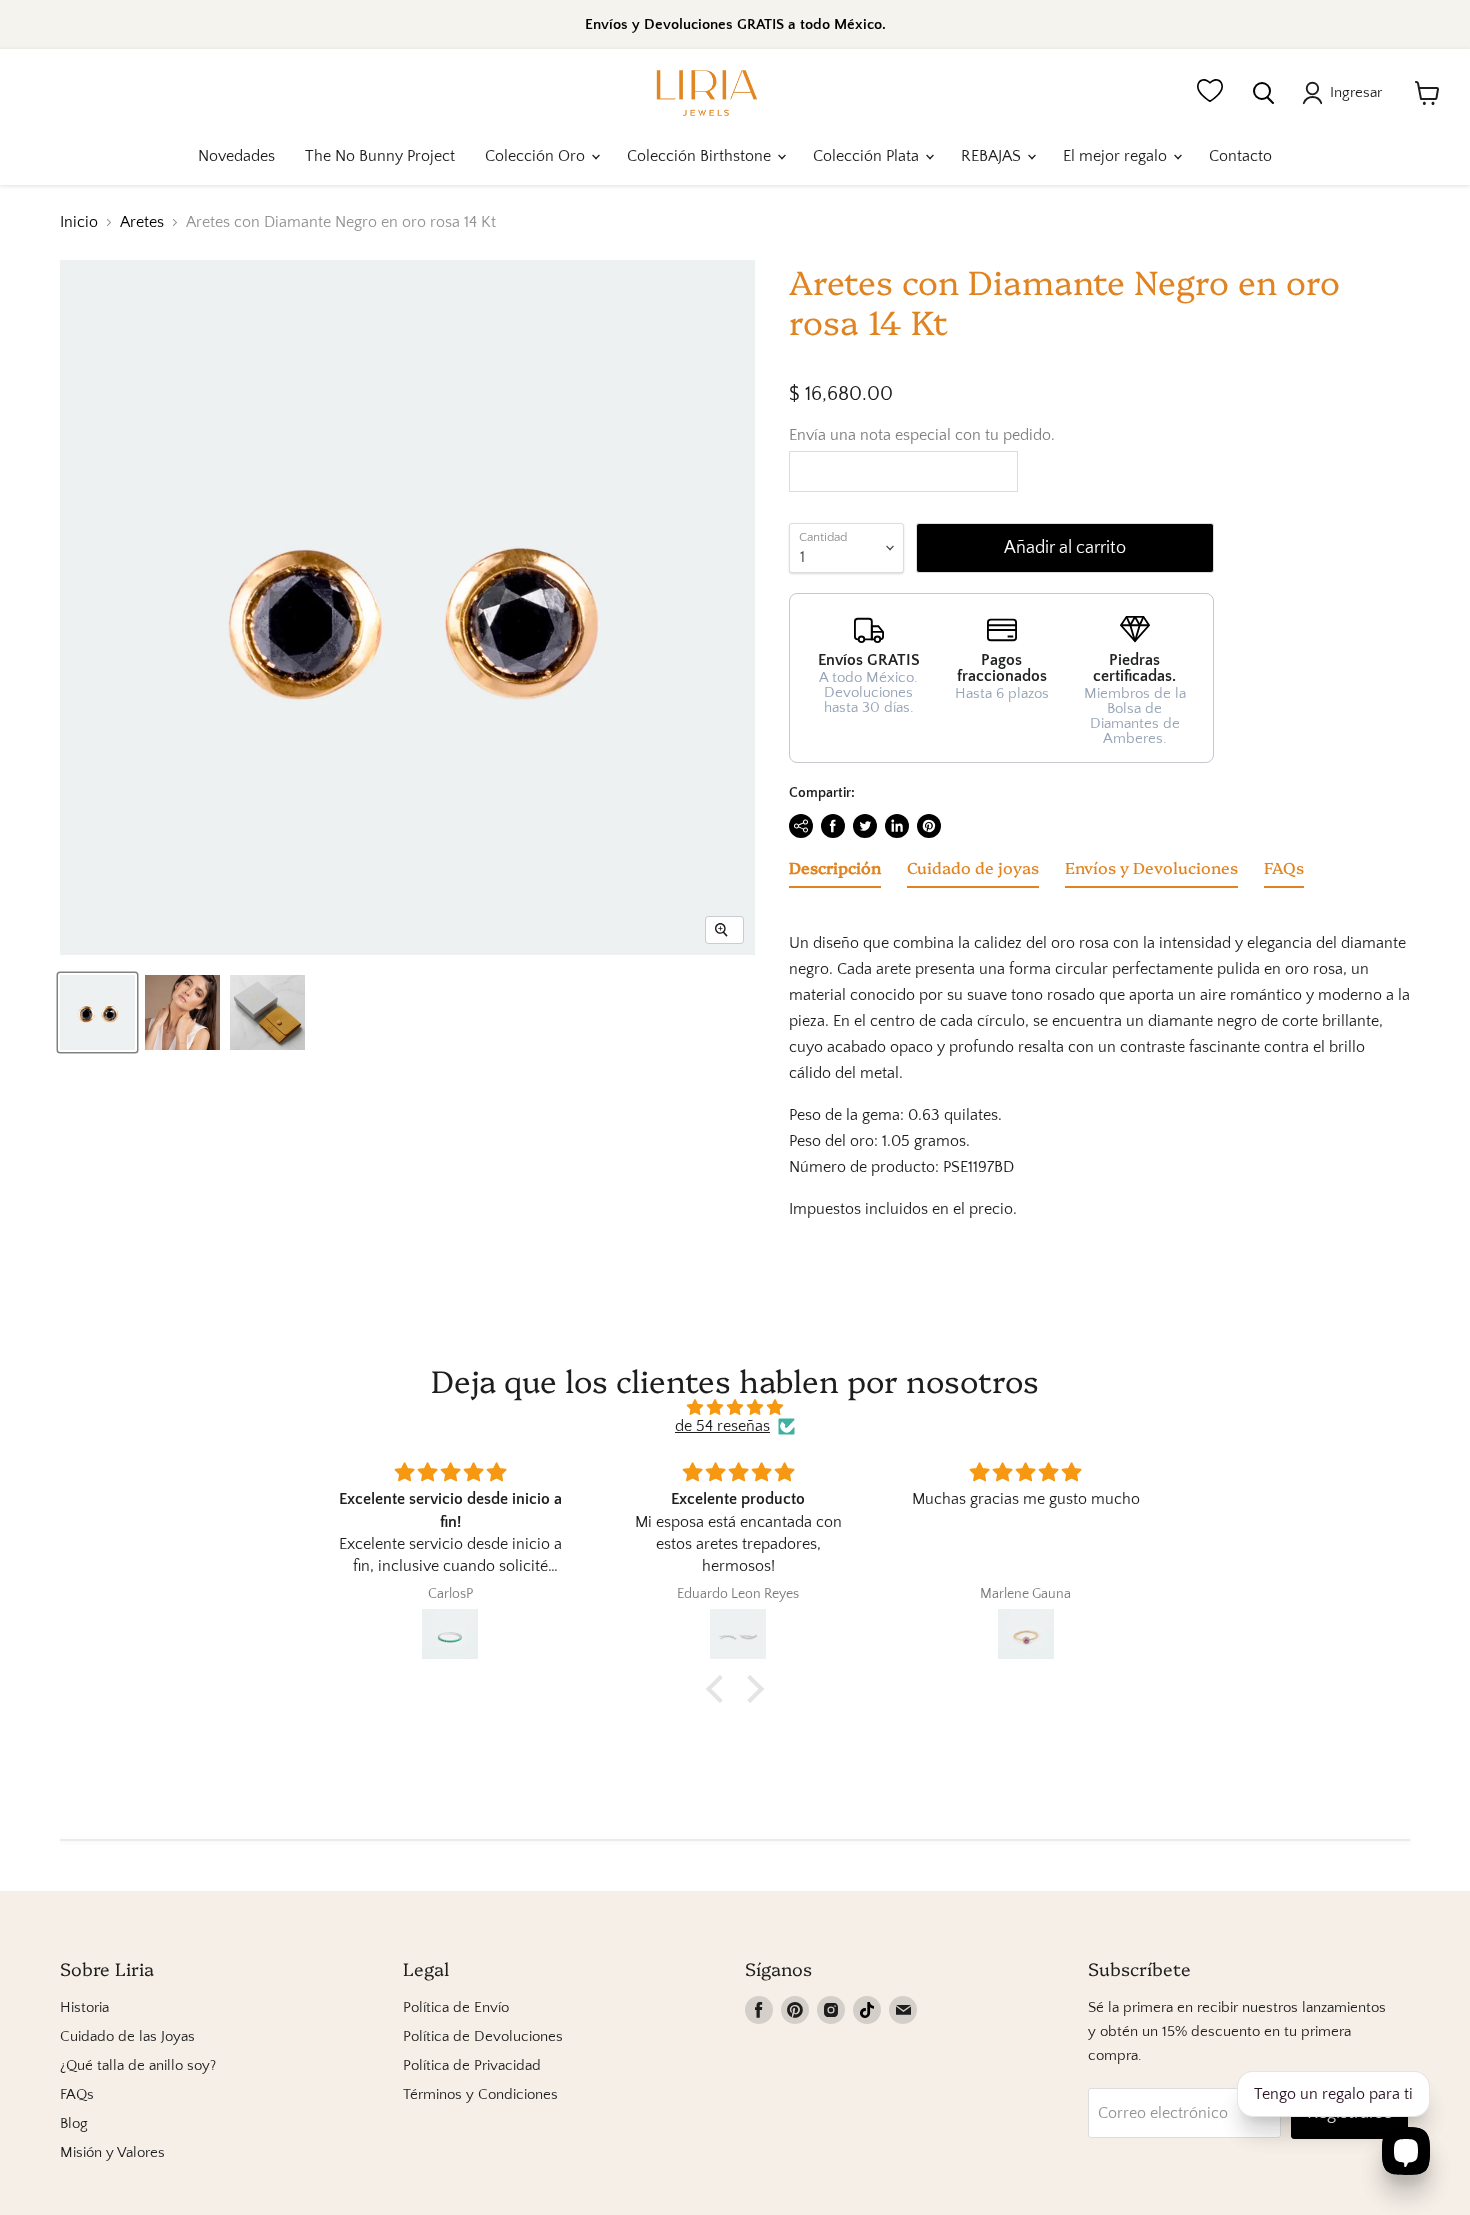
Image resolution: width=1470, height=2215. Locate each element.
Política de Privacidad (472, 2065)
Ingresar (1356, 92)
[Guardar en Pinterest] (929, 826)
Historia (84, 2007)
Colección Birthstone (701, 156)
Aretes (142, 222)
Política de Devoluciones (483, 2036)
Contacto (1240, 156)
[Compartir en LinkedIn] (897, 826)
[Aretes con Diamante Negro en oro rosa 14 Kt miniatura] (97, 1012)
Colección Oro (537, 156)
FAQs (77, 2094)
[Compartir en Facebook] (833, 826)
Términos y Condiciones (480, 2094)
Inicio (79, 222)
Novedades (236, 156)
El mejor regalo (1117, 156)
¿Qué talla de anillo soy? (138, 2065)
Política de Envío (456, 2007)
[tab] (835, 871)
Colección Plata (868, 156)
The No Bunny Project (380, 156)
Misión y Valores (112, 2152)
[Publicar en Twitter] (865, 826)
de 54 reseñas (722, 1426)
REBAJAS (993, 156)
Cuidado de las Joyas (127, 2036)
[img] (735, 1407)
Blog (74, 2123)
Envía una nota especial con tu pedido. (922, 435)
